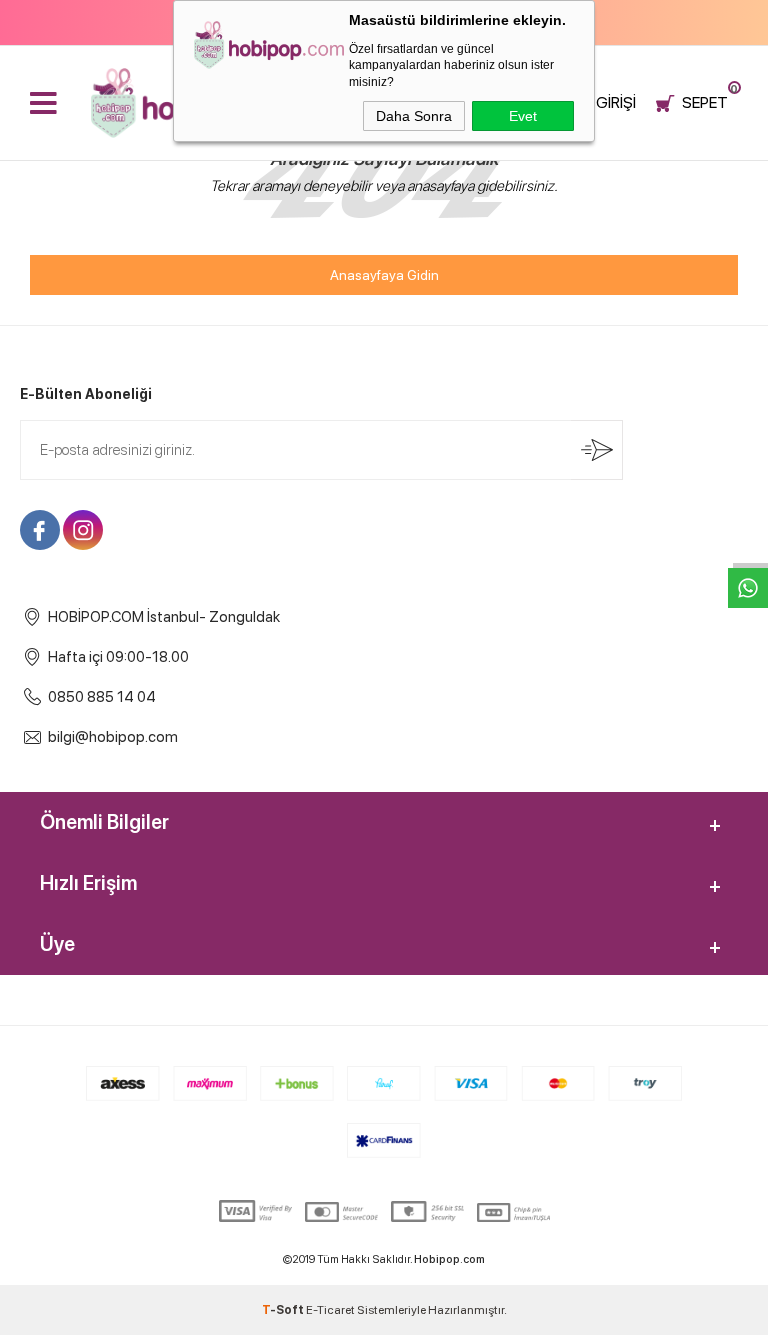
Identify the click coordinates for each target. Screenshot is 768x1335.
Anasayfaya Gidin (384, 275)
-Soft (284, 1310)
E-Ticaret (330, 1310)
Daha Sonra (414, 116)
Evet (523, 116)
